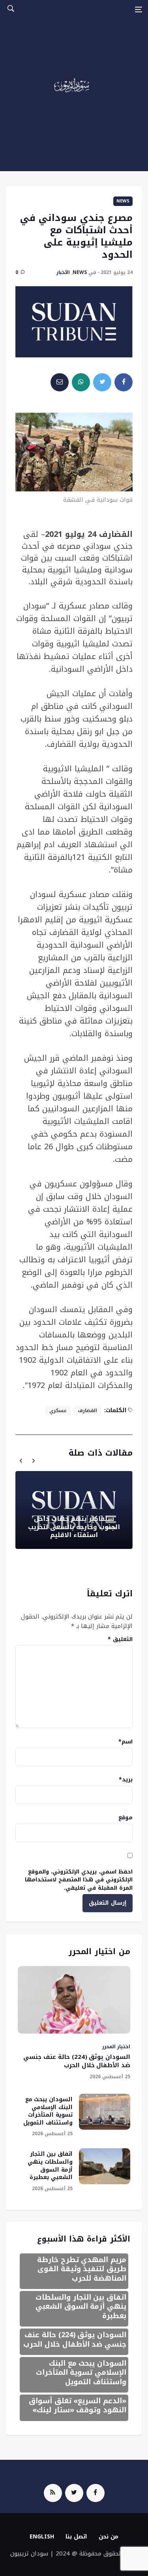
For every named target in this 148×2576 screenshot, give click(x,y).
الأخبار (63, 272)
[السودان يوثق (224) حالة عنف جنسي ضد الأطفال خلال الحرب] (74, 2000)
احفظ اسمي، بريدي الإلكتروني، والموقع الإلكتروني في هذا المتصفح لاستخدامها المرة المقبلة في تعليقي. (79, 1880)
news (123, 201)
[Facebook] (96, 2493)
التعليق (120, 1639)
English (42, 2537)
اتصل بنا (76, 2537)
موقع (126, 1818)
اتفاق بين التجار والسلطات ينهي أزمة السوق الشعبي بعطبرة (50, 2166)
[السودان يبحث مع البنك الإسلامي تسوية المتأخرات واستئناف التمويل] (105, 2112)
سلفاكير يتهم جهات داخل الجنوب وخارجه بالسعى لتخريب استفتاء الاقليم (74, 1527)
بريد (126, 1780)
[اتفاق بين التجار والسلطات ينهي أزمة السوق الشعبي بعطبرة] (105, 2166)
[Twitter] (74, 2493)
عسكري (58, 1411)
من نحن (109, 2537)
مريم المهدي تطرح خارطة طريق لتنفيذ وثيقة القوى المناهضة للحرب (82, 2269)
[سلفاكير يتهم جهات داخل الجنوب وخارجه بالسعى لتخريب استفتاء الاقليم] (74, 1510)
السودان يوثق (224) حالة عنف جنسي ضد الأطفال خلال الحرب (77, 2061)
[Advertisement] (74, 97)
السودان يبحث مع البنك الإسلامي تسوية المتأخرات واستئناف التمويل (48, 2111)
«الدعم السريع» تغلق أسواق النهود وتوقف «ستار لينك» (78, 2405)
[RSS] (53, 2493)
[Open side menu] (139, 9)
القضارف (87, 1411)
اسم (126, 1742)
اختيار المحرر (116, 2047)
